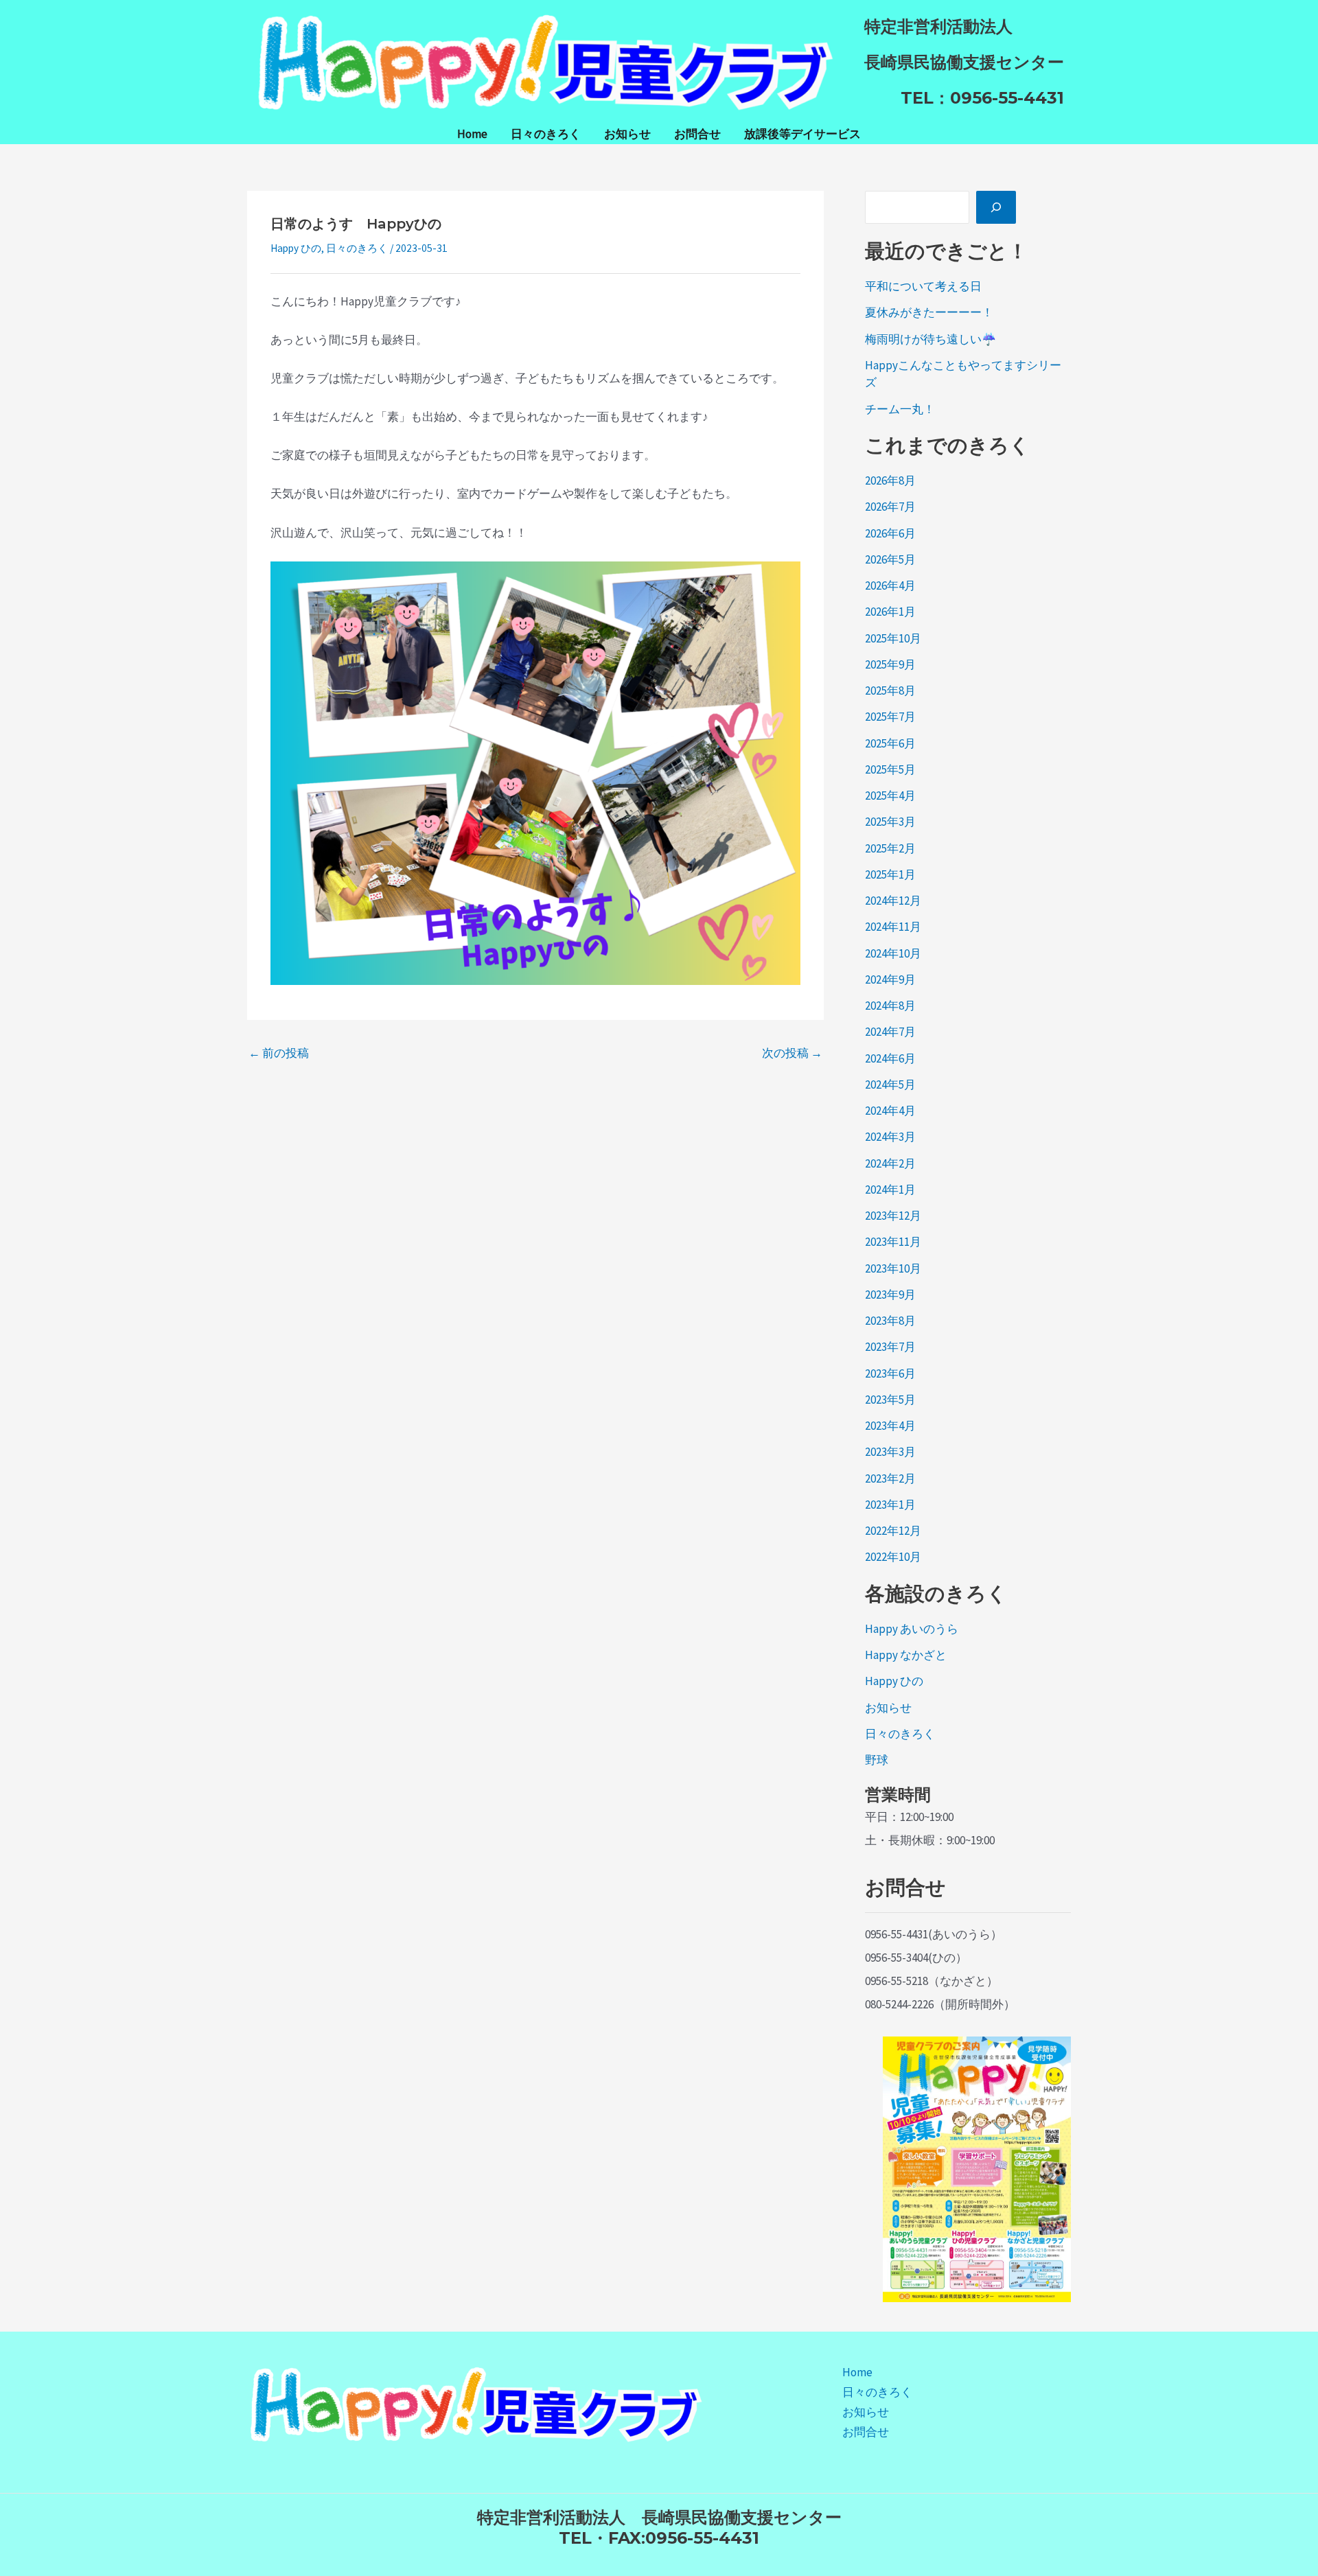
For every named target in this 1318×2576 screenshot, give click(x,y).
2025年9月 (890, 664)
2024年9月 (890, 979)
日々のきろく (546, 134)
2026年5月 (890, 559)
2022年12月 (893, 1531)
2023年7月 (890, 1347)
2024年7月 (890, 1032)
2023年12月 (893, 1216)
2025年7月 (890, 717)
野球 (877, 1760)
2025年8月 (890, 691)
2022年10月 (893, 1557)
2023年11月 (893, 1242)
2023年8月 (890, 1321)
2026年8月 (890, 480)
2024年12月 (893, 901)
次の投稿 (792, 1053)
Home (472, 134)
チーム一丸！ (900, 409)
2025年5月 (890, 769)
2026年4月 (890, 585)
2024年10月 (893, 953)
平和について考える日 (923, 286)
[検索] (996, 207)
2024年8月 (890, 1006)
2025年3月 (890, 822)
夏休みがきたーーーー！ (929, 312)
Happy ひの (296, 248)
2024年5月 (890, 1084)
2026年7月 (890, 507)
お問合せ (697, 134)
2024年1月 (890, 1190)
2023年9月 (890, 1295)
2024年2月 (890, 1163)
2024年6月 (890, 1058)
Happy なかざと (906, 1655)
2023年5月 (890, 1400)
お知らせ (627, 134)
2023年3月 (890, 1452)
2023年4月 (890, 1426)
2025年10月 (893, 638)
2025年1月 (890, 874)
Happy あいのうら (912, 1629)
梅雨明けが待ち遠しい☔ (930, 339)
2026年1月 (890, 612)
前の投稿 (279, 1053)
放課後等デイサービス (802, 134)
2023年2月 (890, 1478)
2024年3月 (890, 1137)
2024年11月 (893, 927)
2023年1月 (890, 1505)
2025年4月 (890, 796)
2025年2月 (890, 848)
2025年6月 (890, 743)
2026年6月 (890, 533)
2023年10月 (893, 1268)
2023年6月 (890, 1373)
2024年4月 (890, 1111)
